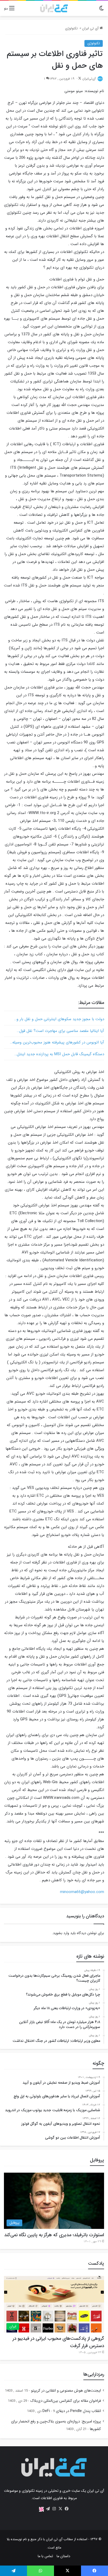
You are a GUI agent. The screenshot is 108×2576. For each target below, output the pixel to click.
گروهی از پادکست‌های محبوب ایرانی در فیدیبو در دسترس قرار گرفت (58, 2342)
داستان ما (63, 2556)
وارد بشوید (61, 1933)
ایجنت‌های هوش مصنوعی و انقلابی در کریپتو (66, 2391)
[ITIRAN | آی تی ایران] (54, 8)
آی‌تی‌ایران (89, 79)
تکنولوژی (71, 28)
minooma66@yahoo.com (82, 1892)
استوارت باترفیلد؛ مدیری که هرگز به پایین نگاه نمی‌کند (54, 2235)
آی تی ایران (91, 28)
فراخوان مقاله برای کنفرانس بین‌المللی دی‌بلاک (66, 2401)
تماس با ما (45, 2556)
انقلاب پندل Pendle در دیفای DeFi (72, 2411)
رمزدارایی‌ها (94, 2374)
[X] (60, 2509)
